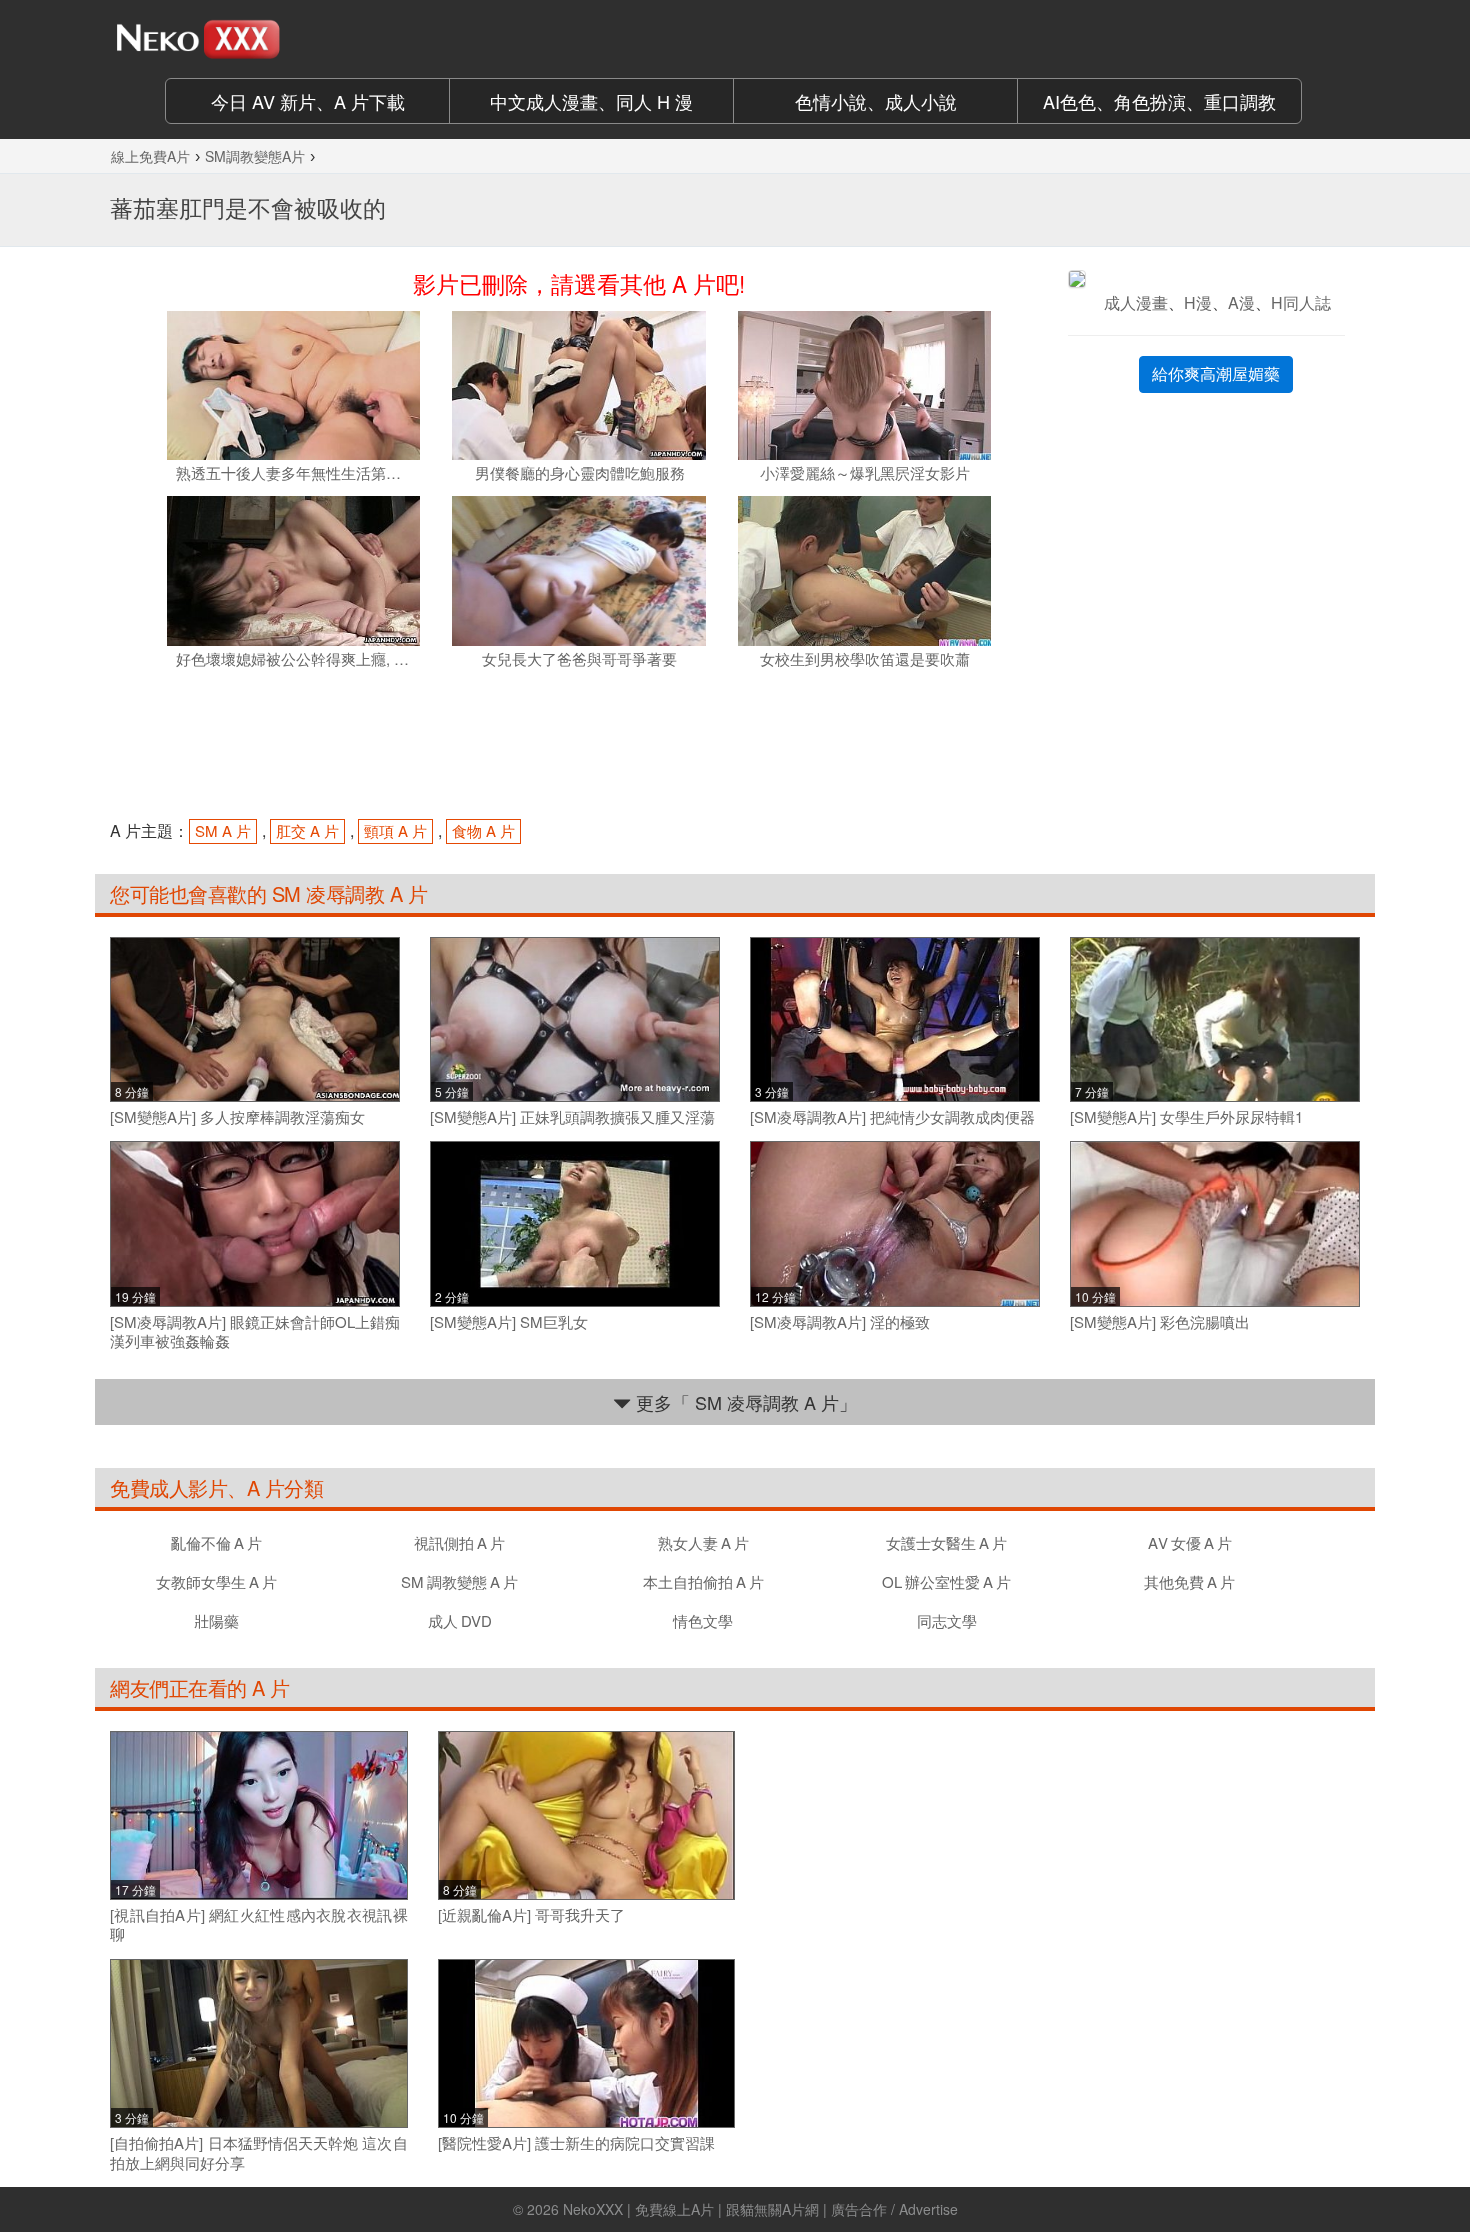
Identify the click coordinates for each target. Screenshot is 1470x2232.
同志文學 (947, 1620)
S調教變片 (459, 1581)
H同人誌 (1301, 302)
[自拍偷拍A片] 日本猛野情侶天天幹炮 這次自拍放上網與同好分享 (259, 2152)
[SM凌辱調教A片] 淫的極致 (840, 1322)
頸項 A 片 (395, 830)
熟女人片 (703, 1542)
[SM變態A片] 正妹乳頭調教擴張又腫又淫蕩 (572, 1117)
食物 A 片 (483, 830)
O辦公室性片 (946, 1581)
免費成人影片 (168, 1487)
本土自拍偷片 (703, 1581)
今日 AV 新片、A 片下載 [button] (308, 101)
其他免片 (1189, 1581)
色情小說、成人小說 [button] (876, 101)
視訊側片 (459, 1542)
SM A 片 (223, 830)
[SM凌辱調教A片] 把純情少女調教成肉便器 (892, 1117)
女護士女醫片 (946, 1542)
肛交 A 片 (307, 830)
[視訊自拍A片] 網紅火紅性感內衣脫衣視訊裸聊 (259, 1924)
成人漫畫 (1136, 302)
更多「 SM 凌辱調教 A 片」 (744, 1402)
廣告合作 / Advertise (894, 2209)
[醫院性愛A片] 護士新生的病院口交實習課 (576, 2143)
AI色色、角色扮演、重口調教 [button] (1159, 101)
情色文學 (703, 1620)
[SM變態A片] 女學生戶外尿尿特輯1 (1186, 1117)
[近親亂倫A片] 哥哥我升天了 (531, 1915)
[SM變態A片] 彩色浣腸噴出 (1160, 1322)
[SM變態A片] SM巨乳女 (509, 1322)
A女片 (1190, 1542)
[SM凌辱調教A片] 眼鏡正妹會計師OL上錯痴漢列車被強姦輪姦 (255, 1331)
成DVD (460, 1620)
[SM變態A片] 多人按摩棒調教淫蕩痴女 (237, 1117)
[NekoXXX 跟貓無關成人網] (255, 39)
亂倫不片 (216, 1542)
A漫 (1241, 302)
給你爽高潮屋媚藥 (1216, 373)
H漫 (1198, 302)
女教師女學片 (216, 1581)
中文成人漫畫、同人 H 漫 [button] (591, 101)
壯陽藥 (216, 1620)
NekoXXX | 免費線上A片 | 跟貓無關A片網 (691, 2209)
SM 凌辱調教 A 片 (346, 893)
